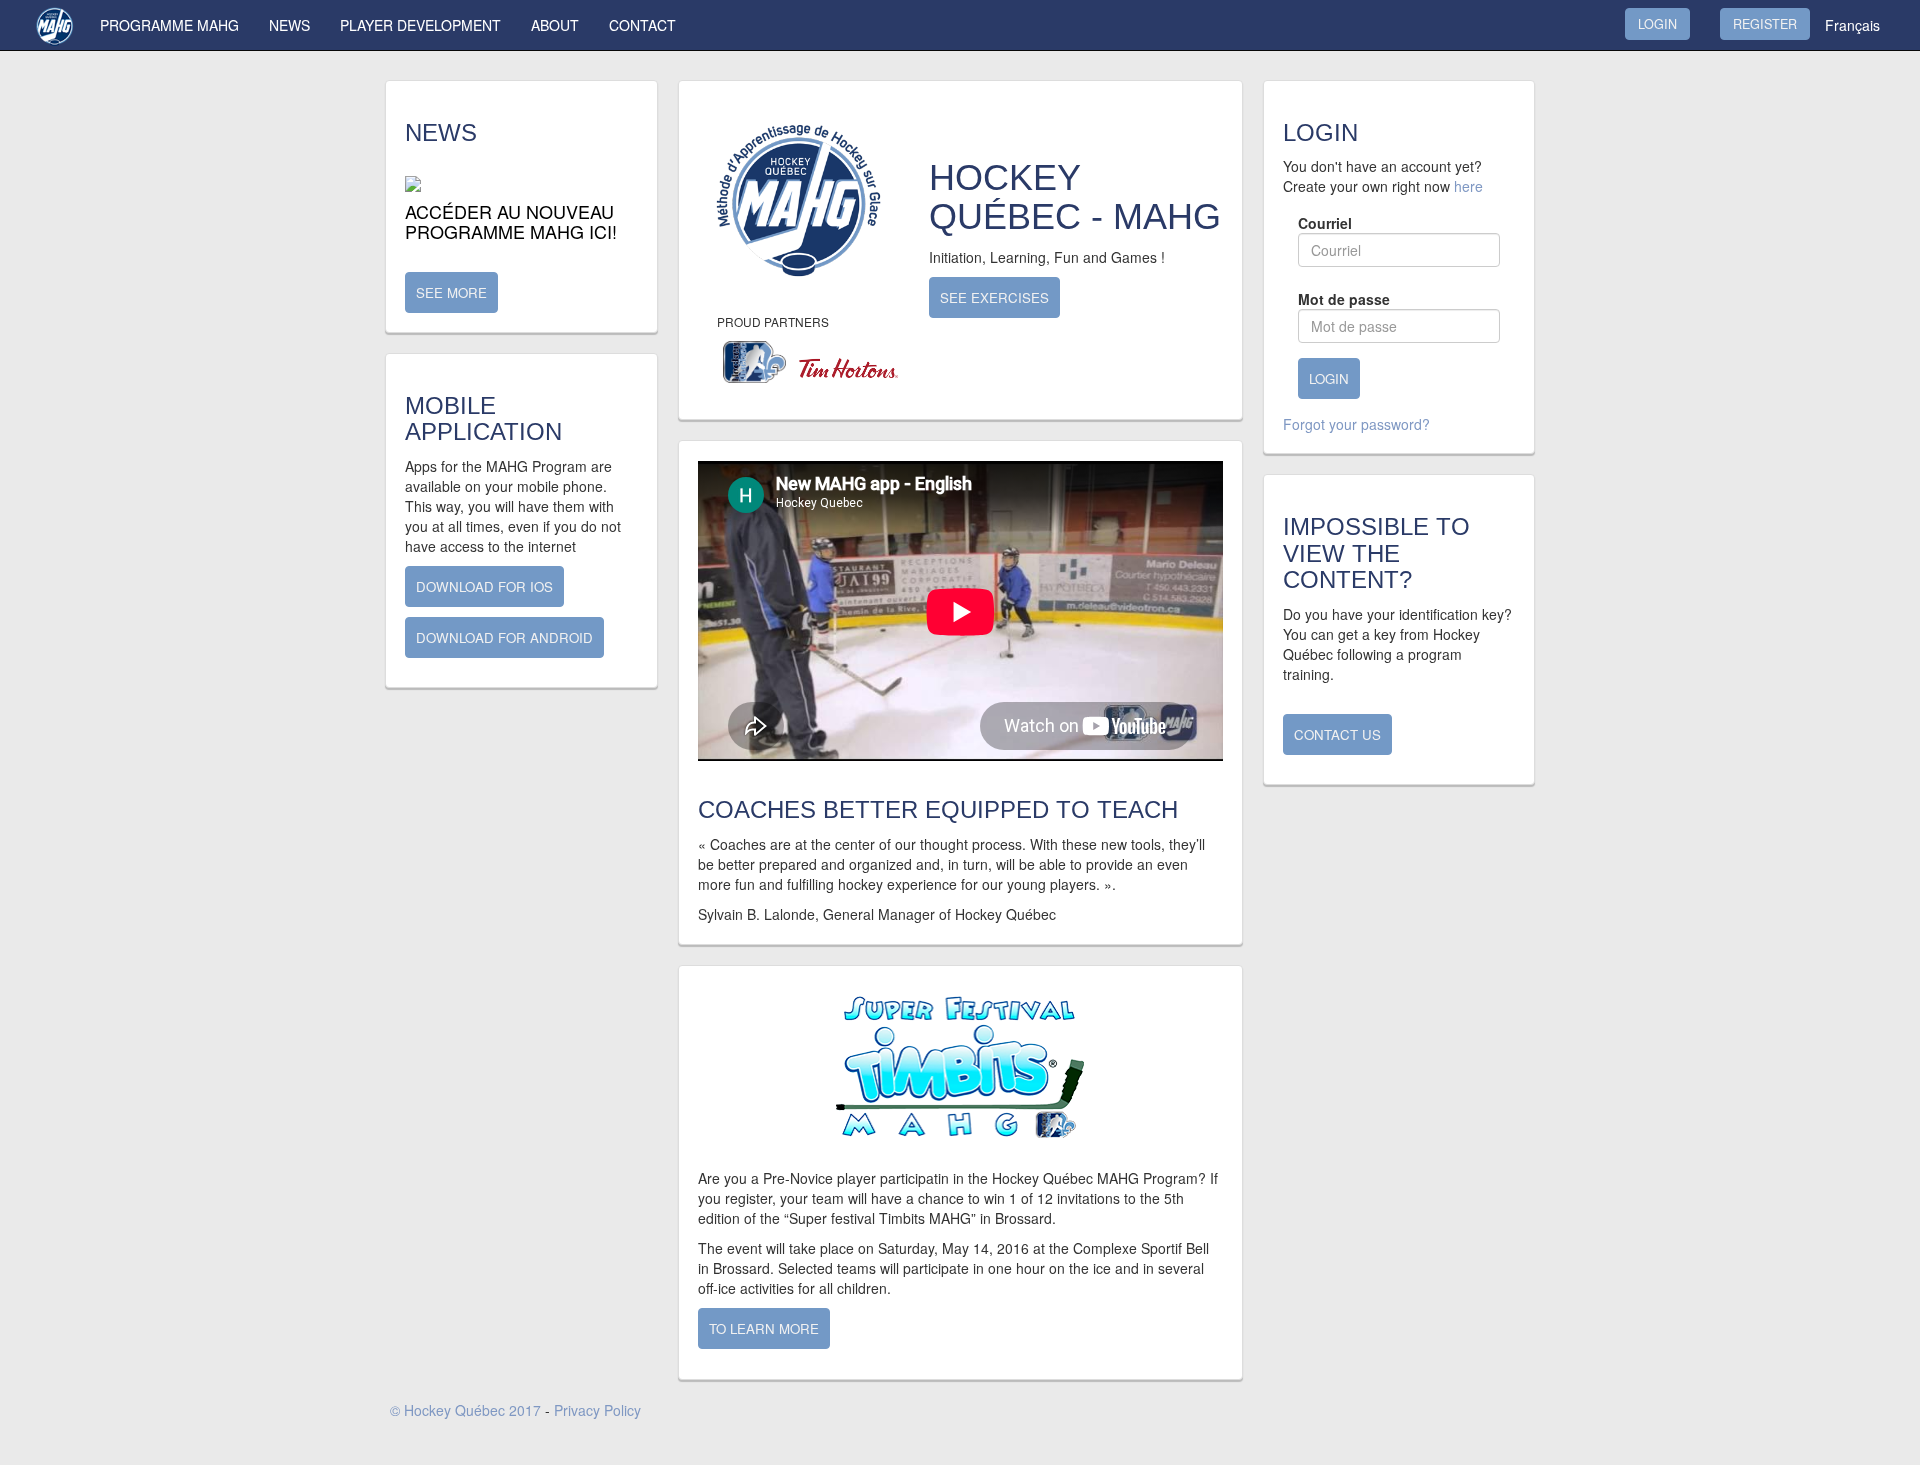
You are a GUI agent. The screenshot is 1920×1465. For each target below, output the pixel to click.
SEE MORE (451, 292)
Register (1765, 24)
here (1468, 186)
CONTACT (642, 25)
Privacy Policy (597, 1410)
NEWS (289, 25)
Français (1852, 25)
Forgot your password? (1356, 424)
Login (1657, 24)
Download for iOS (484, 586)
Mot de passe (1344, 299)
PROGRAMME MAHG (169, 25)
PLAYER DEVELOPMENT (420, 25)
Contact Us (1337, 734)
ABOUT (555, 25)
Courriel (1325, 223)
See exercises (994, 297)
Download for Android (504, 637)
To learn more (764, 1328)
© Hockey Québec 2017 (465, 1410)
